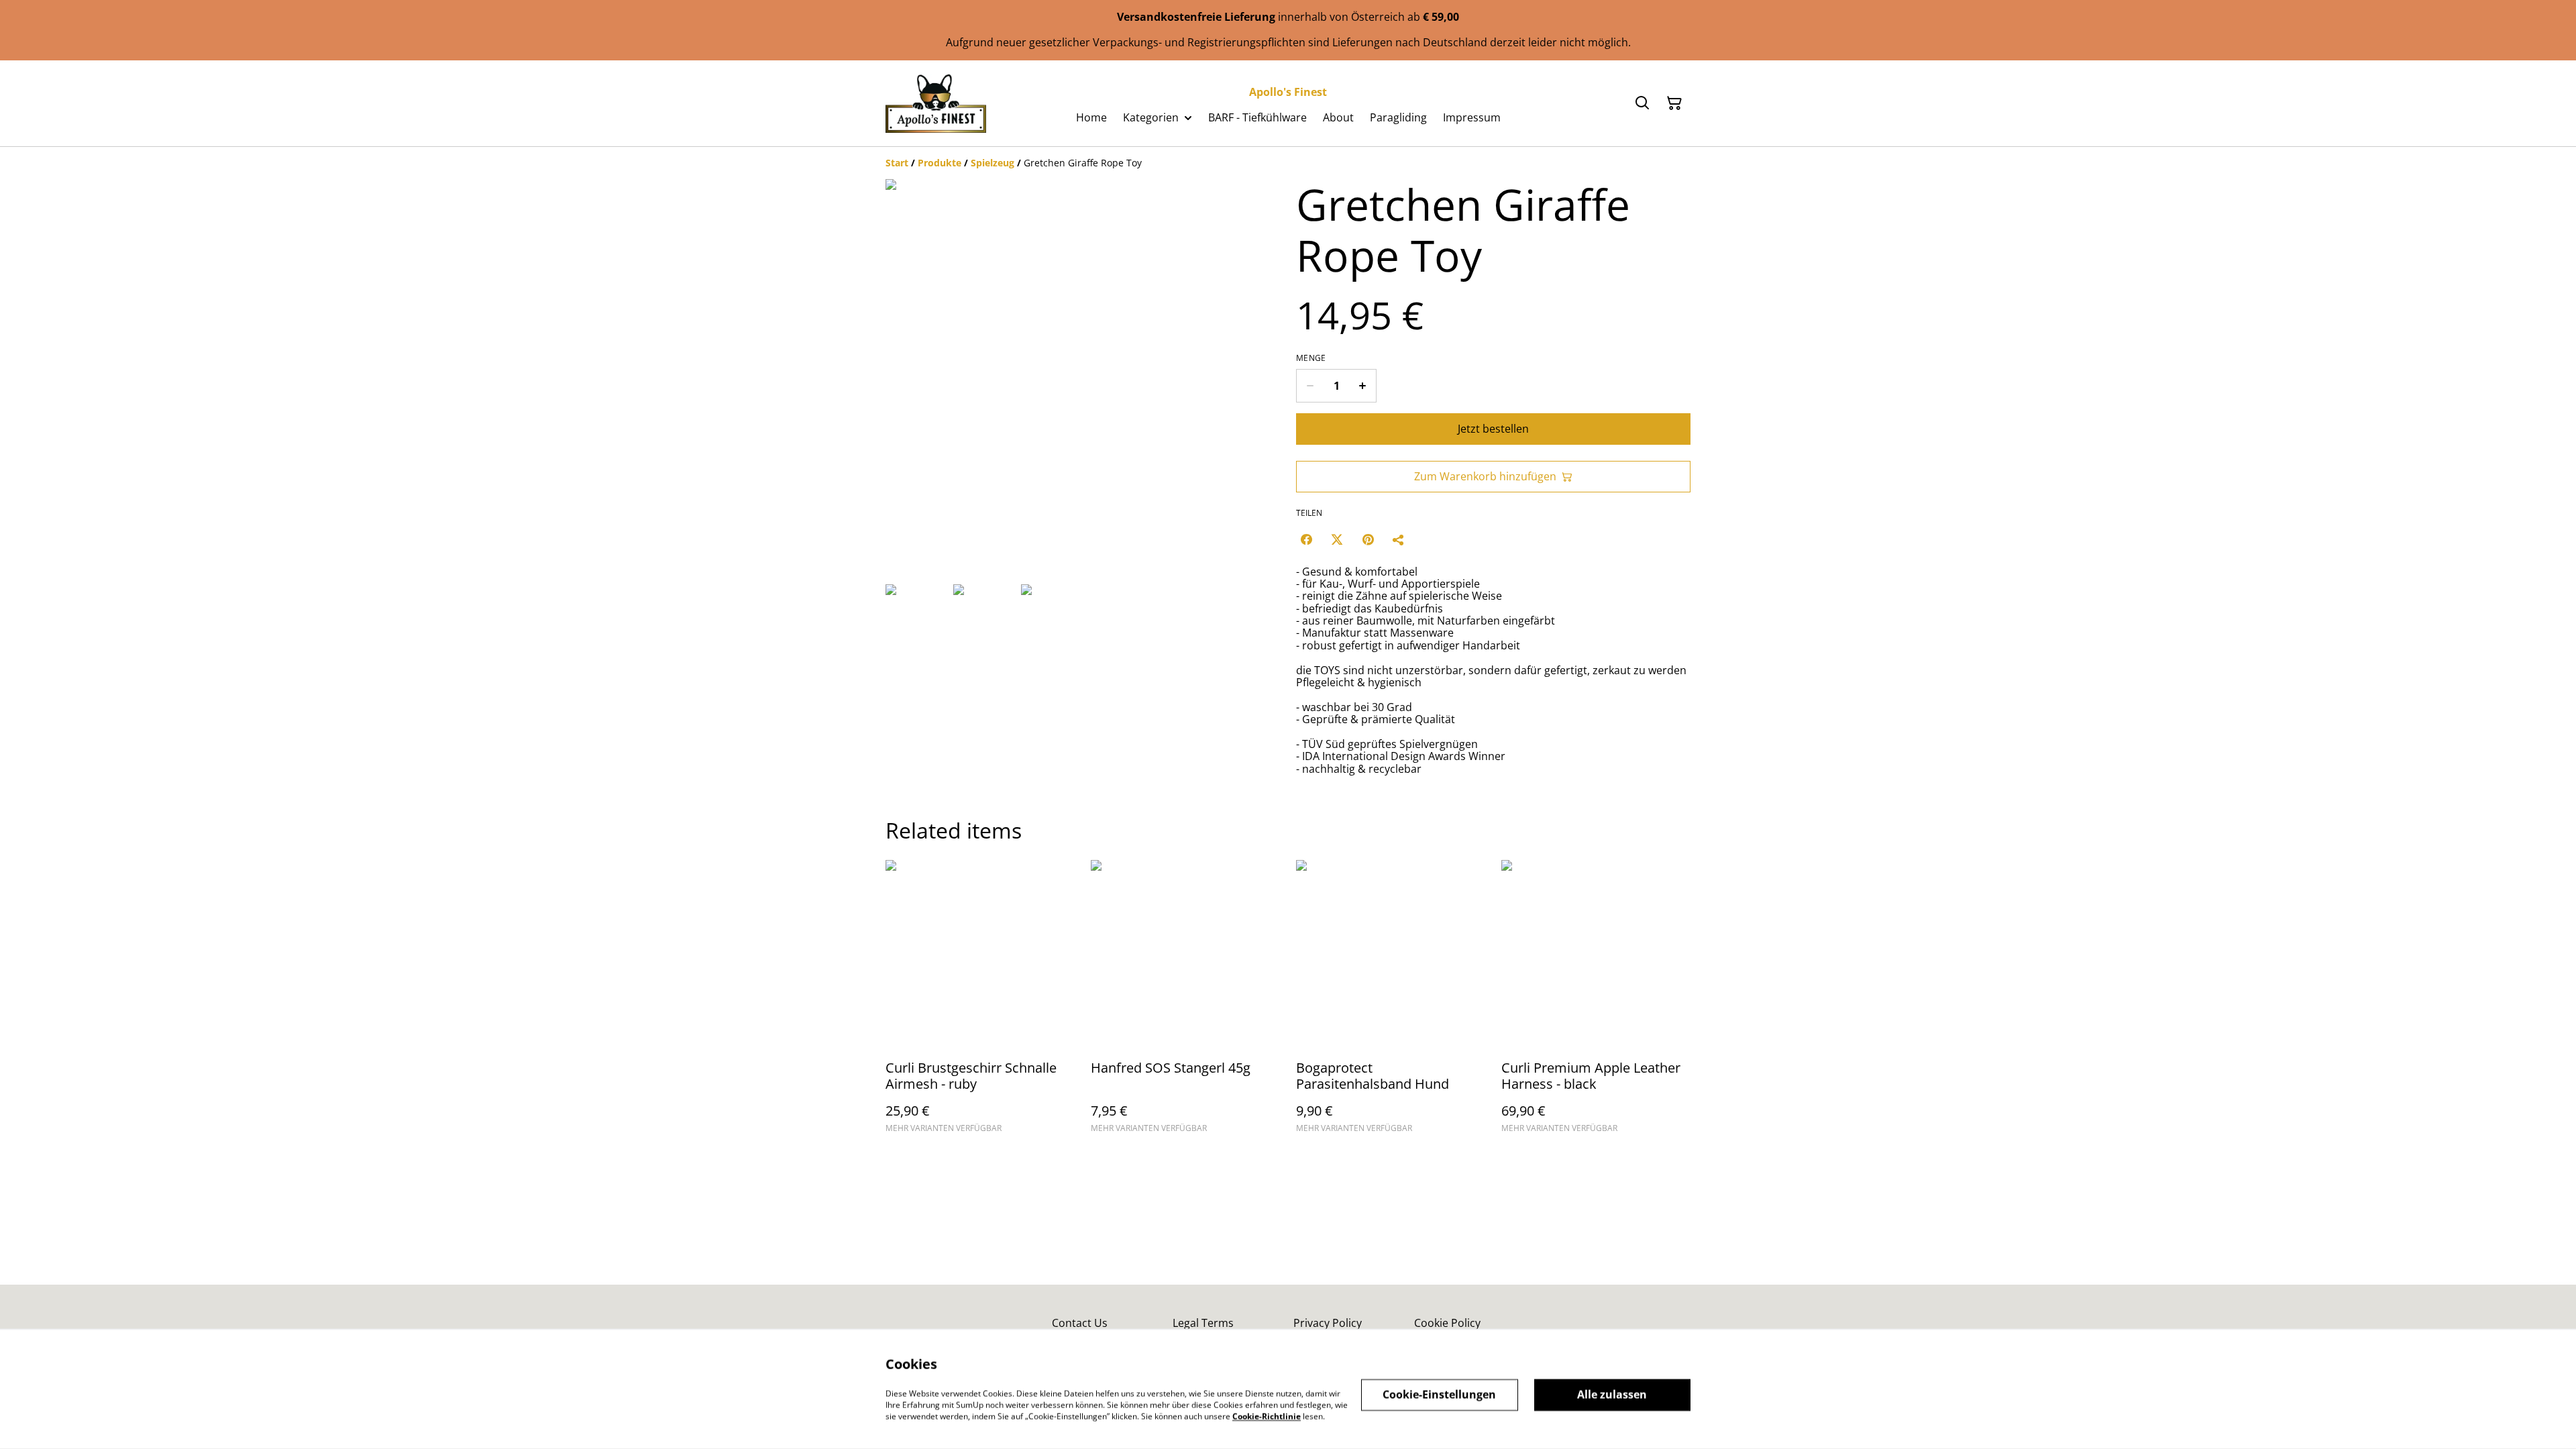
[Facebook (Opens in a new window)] (1306, 539)
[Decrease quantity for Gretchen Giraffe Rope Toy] (1310, 386)
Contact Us (1080, 1323)
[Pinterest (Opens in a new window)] (1368, 539)
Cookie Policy (1447, 1323)
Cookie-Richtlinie (1267, 1416)
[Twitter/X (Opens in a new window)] (1337, 539)
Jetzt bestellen (1493, 429)
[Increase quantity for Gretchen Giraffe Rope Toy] (1363, 386)
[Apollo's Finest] (936, 103)
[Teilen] (1399, 539)
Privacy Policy (1328, 1323)
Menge (1311, 358)
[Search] (1642, 103)
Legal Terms (1203, 1323)
